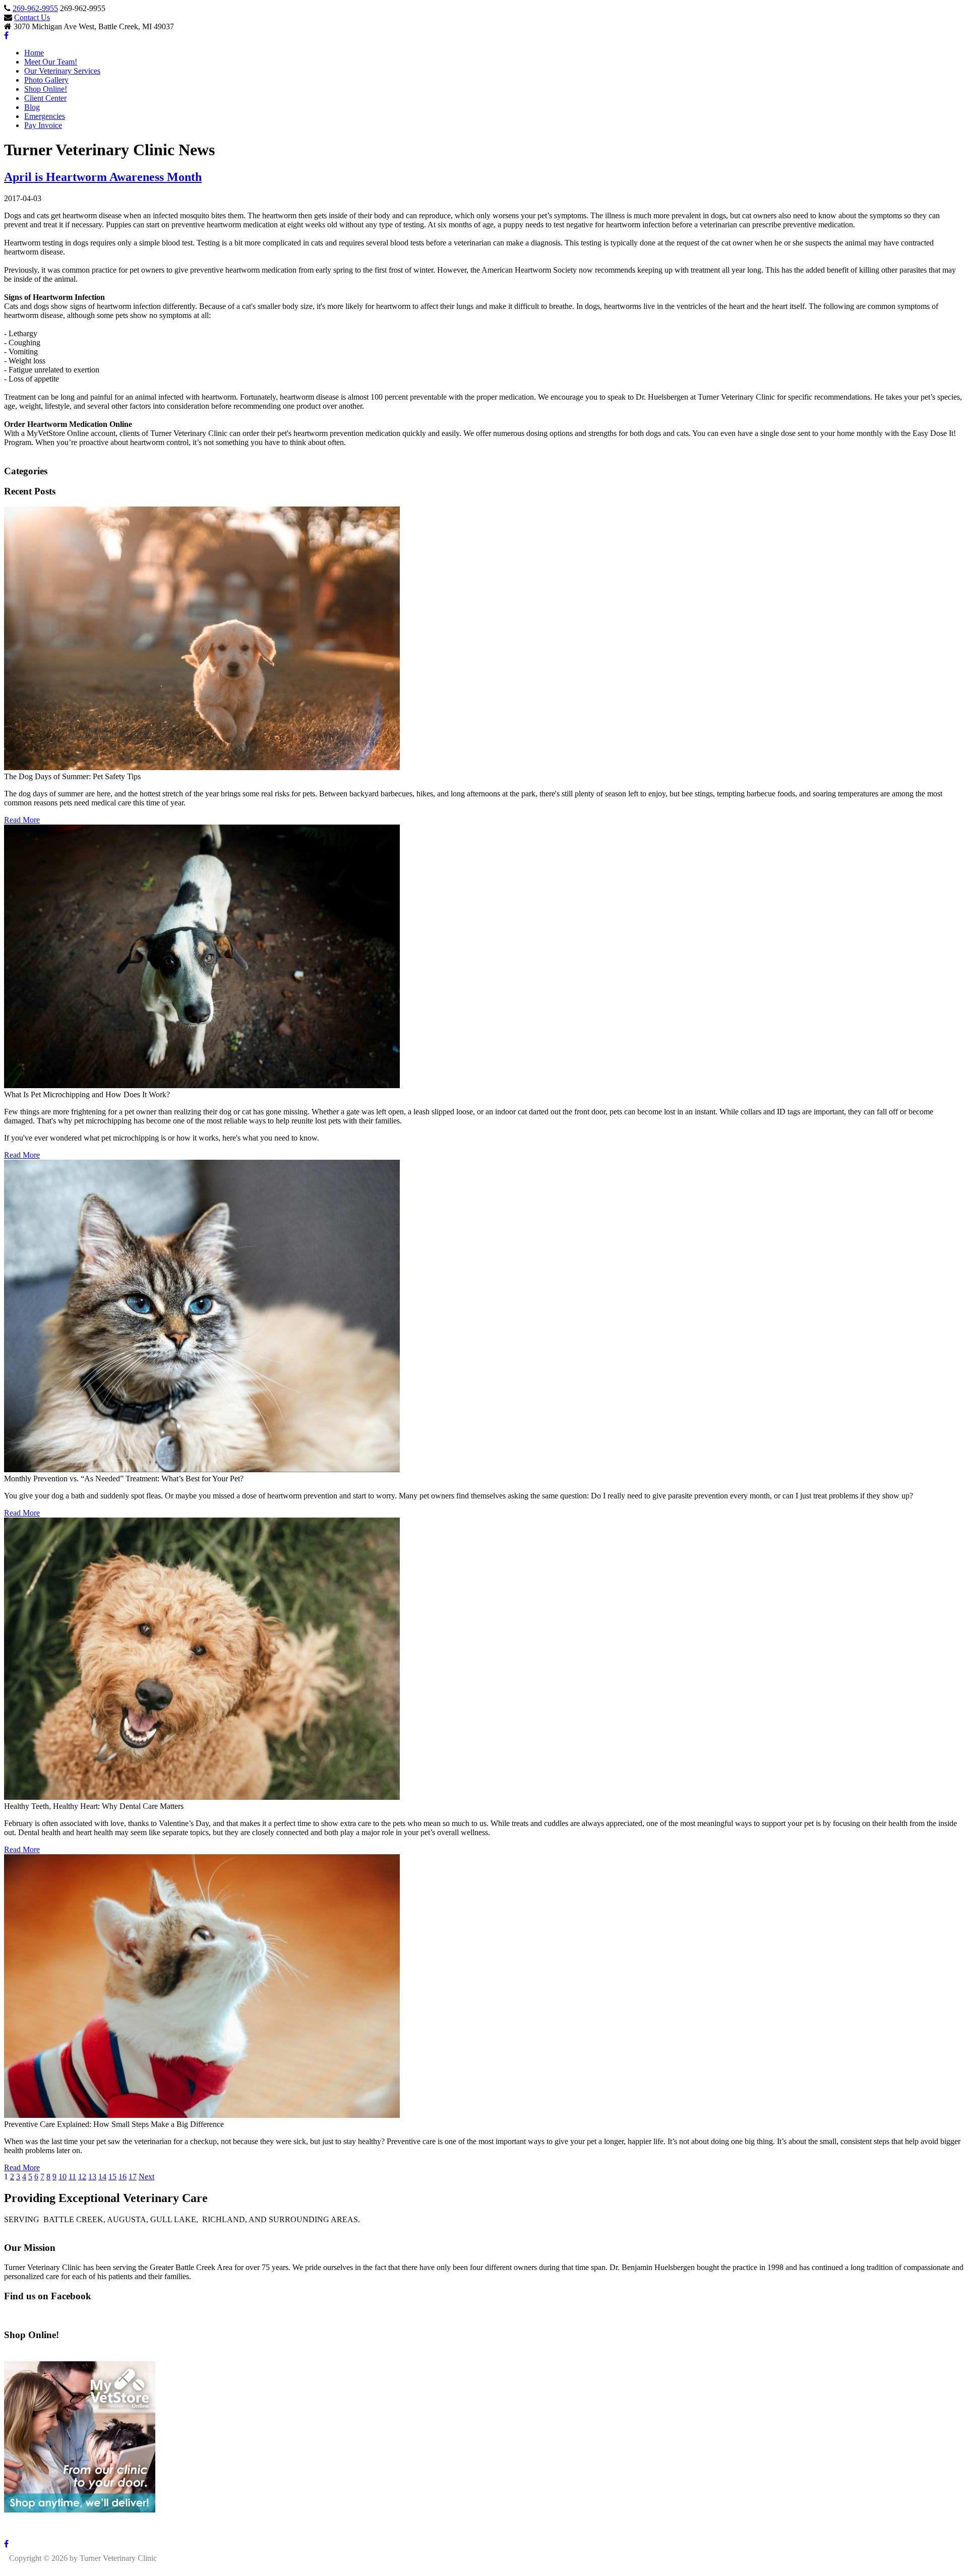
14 (102, 2177)
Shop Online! (46, 89)
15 (112, 2177)
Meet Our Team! (51, 62)
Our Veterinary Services (62, 71)
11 (72, 2177)
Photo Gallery (46, 80)
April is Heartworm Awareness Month (103, 177)
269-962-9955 (35, 8)
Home (34, 53)
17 (133, 2177)
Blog (32, 107)
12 (82, 2177)
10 (63, 2177)
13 (92, 2177)
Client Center (45, 98)
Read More (22, 820)
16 (123, 2177)
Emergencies (45, 116)
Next (146, 2177)
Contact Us (32, 17)
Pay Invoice (43, 125)
